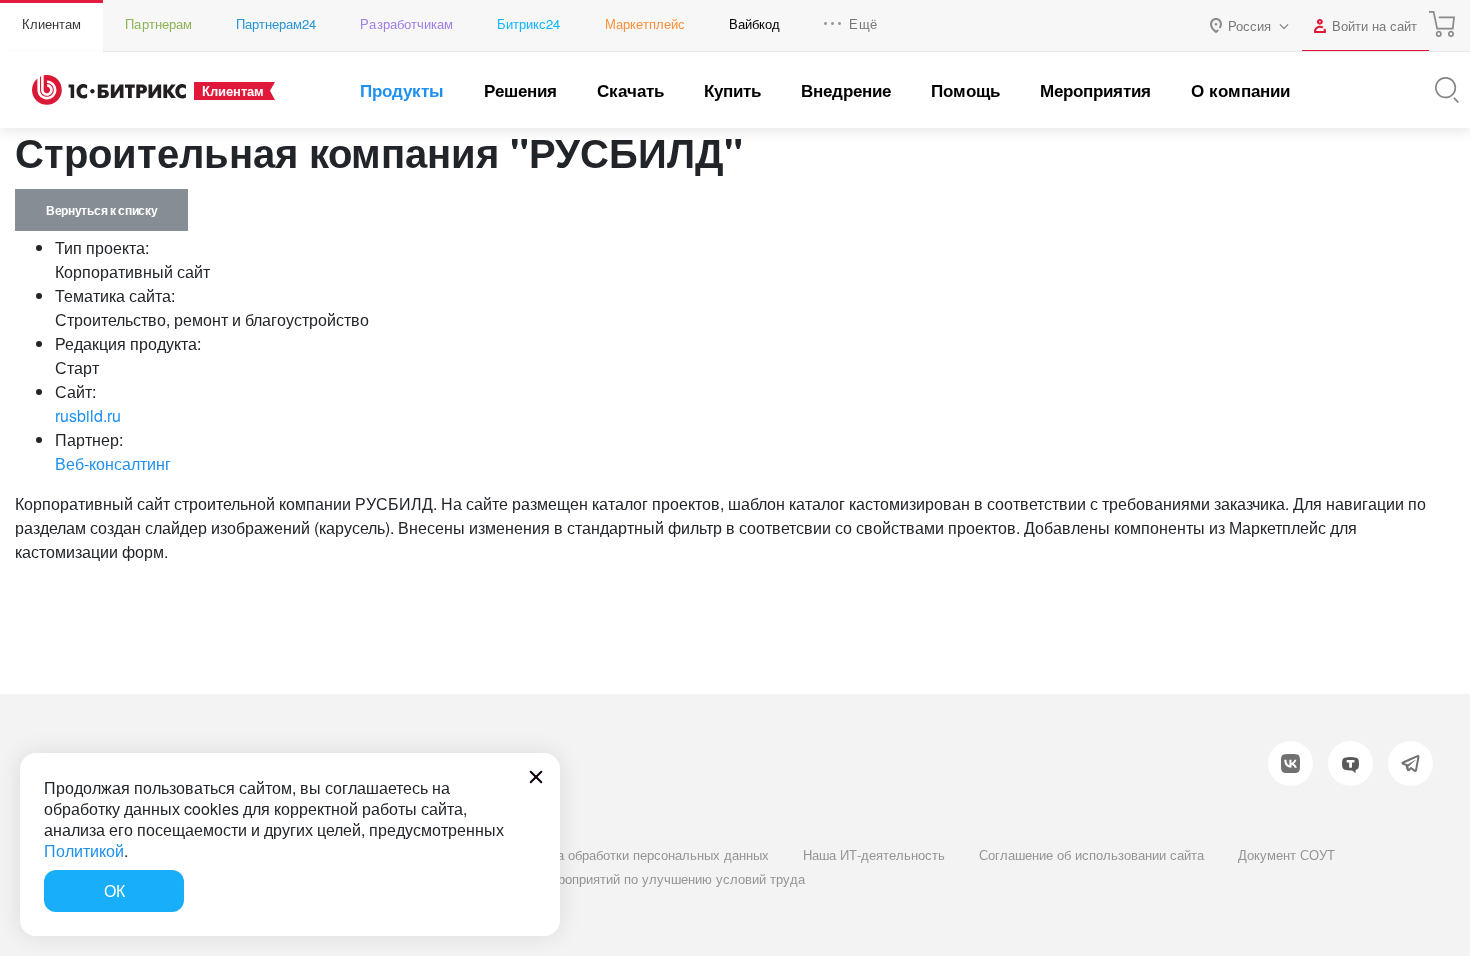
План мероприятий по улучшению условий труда (656, 878)
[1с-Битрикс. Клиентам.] (109, 90)
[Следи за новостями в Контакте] (1290, 763)
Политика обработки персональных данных (638, 854)
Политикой (84, 850)
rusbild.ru (88, 415)
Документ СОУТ (1286, 854)
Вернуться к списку (101, 210)
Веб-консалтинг (113, 463)
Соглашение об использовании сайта (1091, 854)
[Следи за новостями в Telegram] (1410, 763)
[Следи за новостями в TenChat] (1350, 763)
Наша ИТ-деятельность (874, 854)
